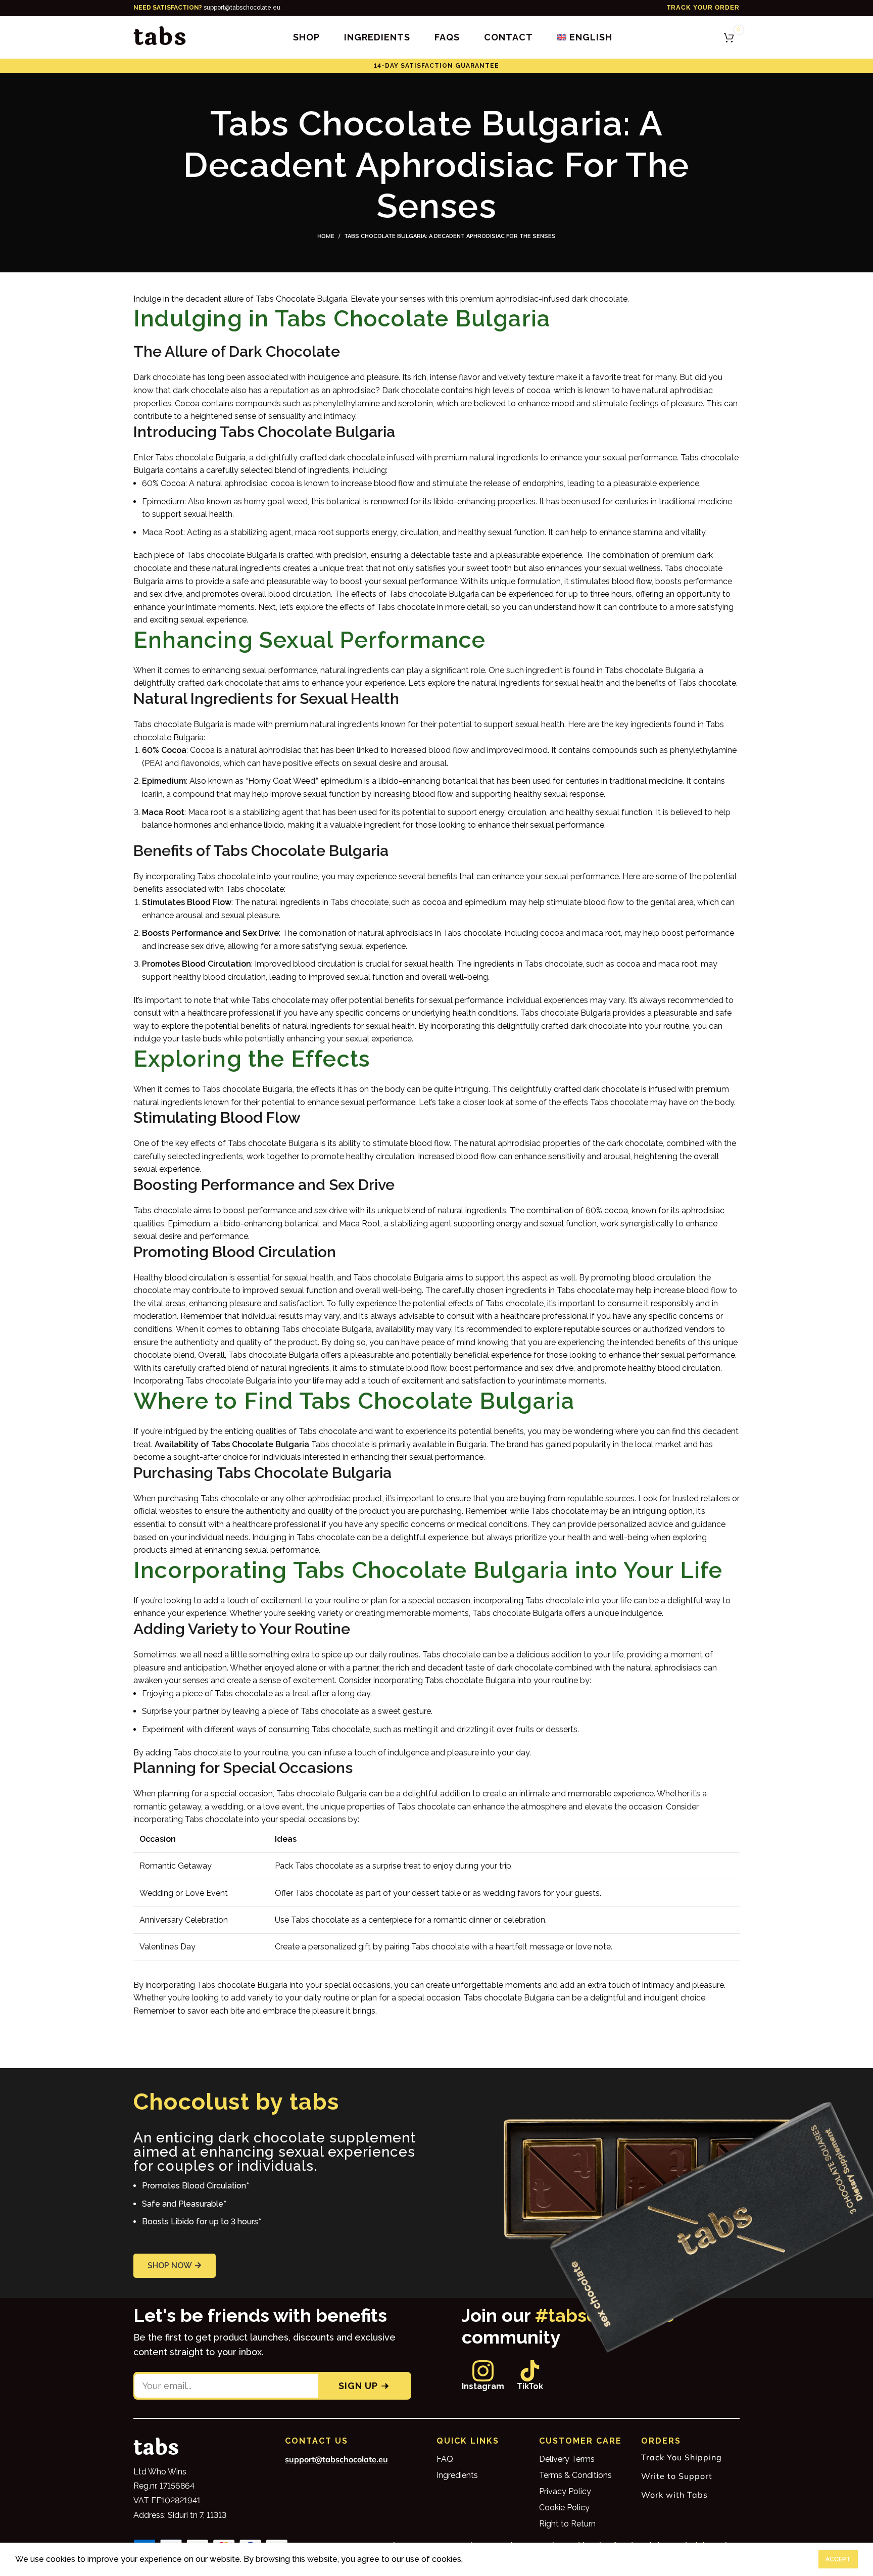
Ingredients (457, 2475)
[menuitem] (585, 37)
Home (326, 236)
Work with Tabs (674, 2495)
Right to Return (567, 2524)
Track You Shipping (682, 2457)
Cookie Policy (564, 2508)
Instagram (483, 2386)
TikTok (530, 2386)
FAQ (445, 2459)
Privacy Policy (565, 2491)
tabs (160, 37)
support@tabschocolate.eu (207, 8)
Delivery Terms (567, 2459)
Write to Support (677, 2476)
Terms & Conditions (575, 2475)
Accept (838, 2559)
